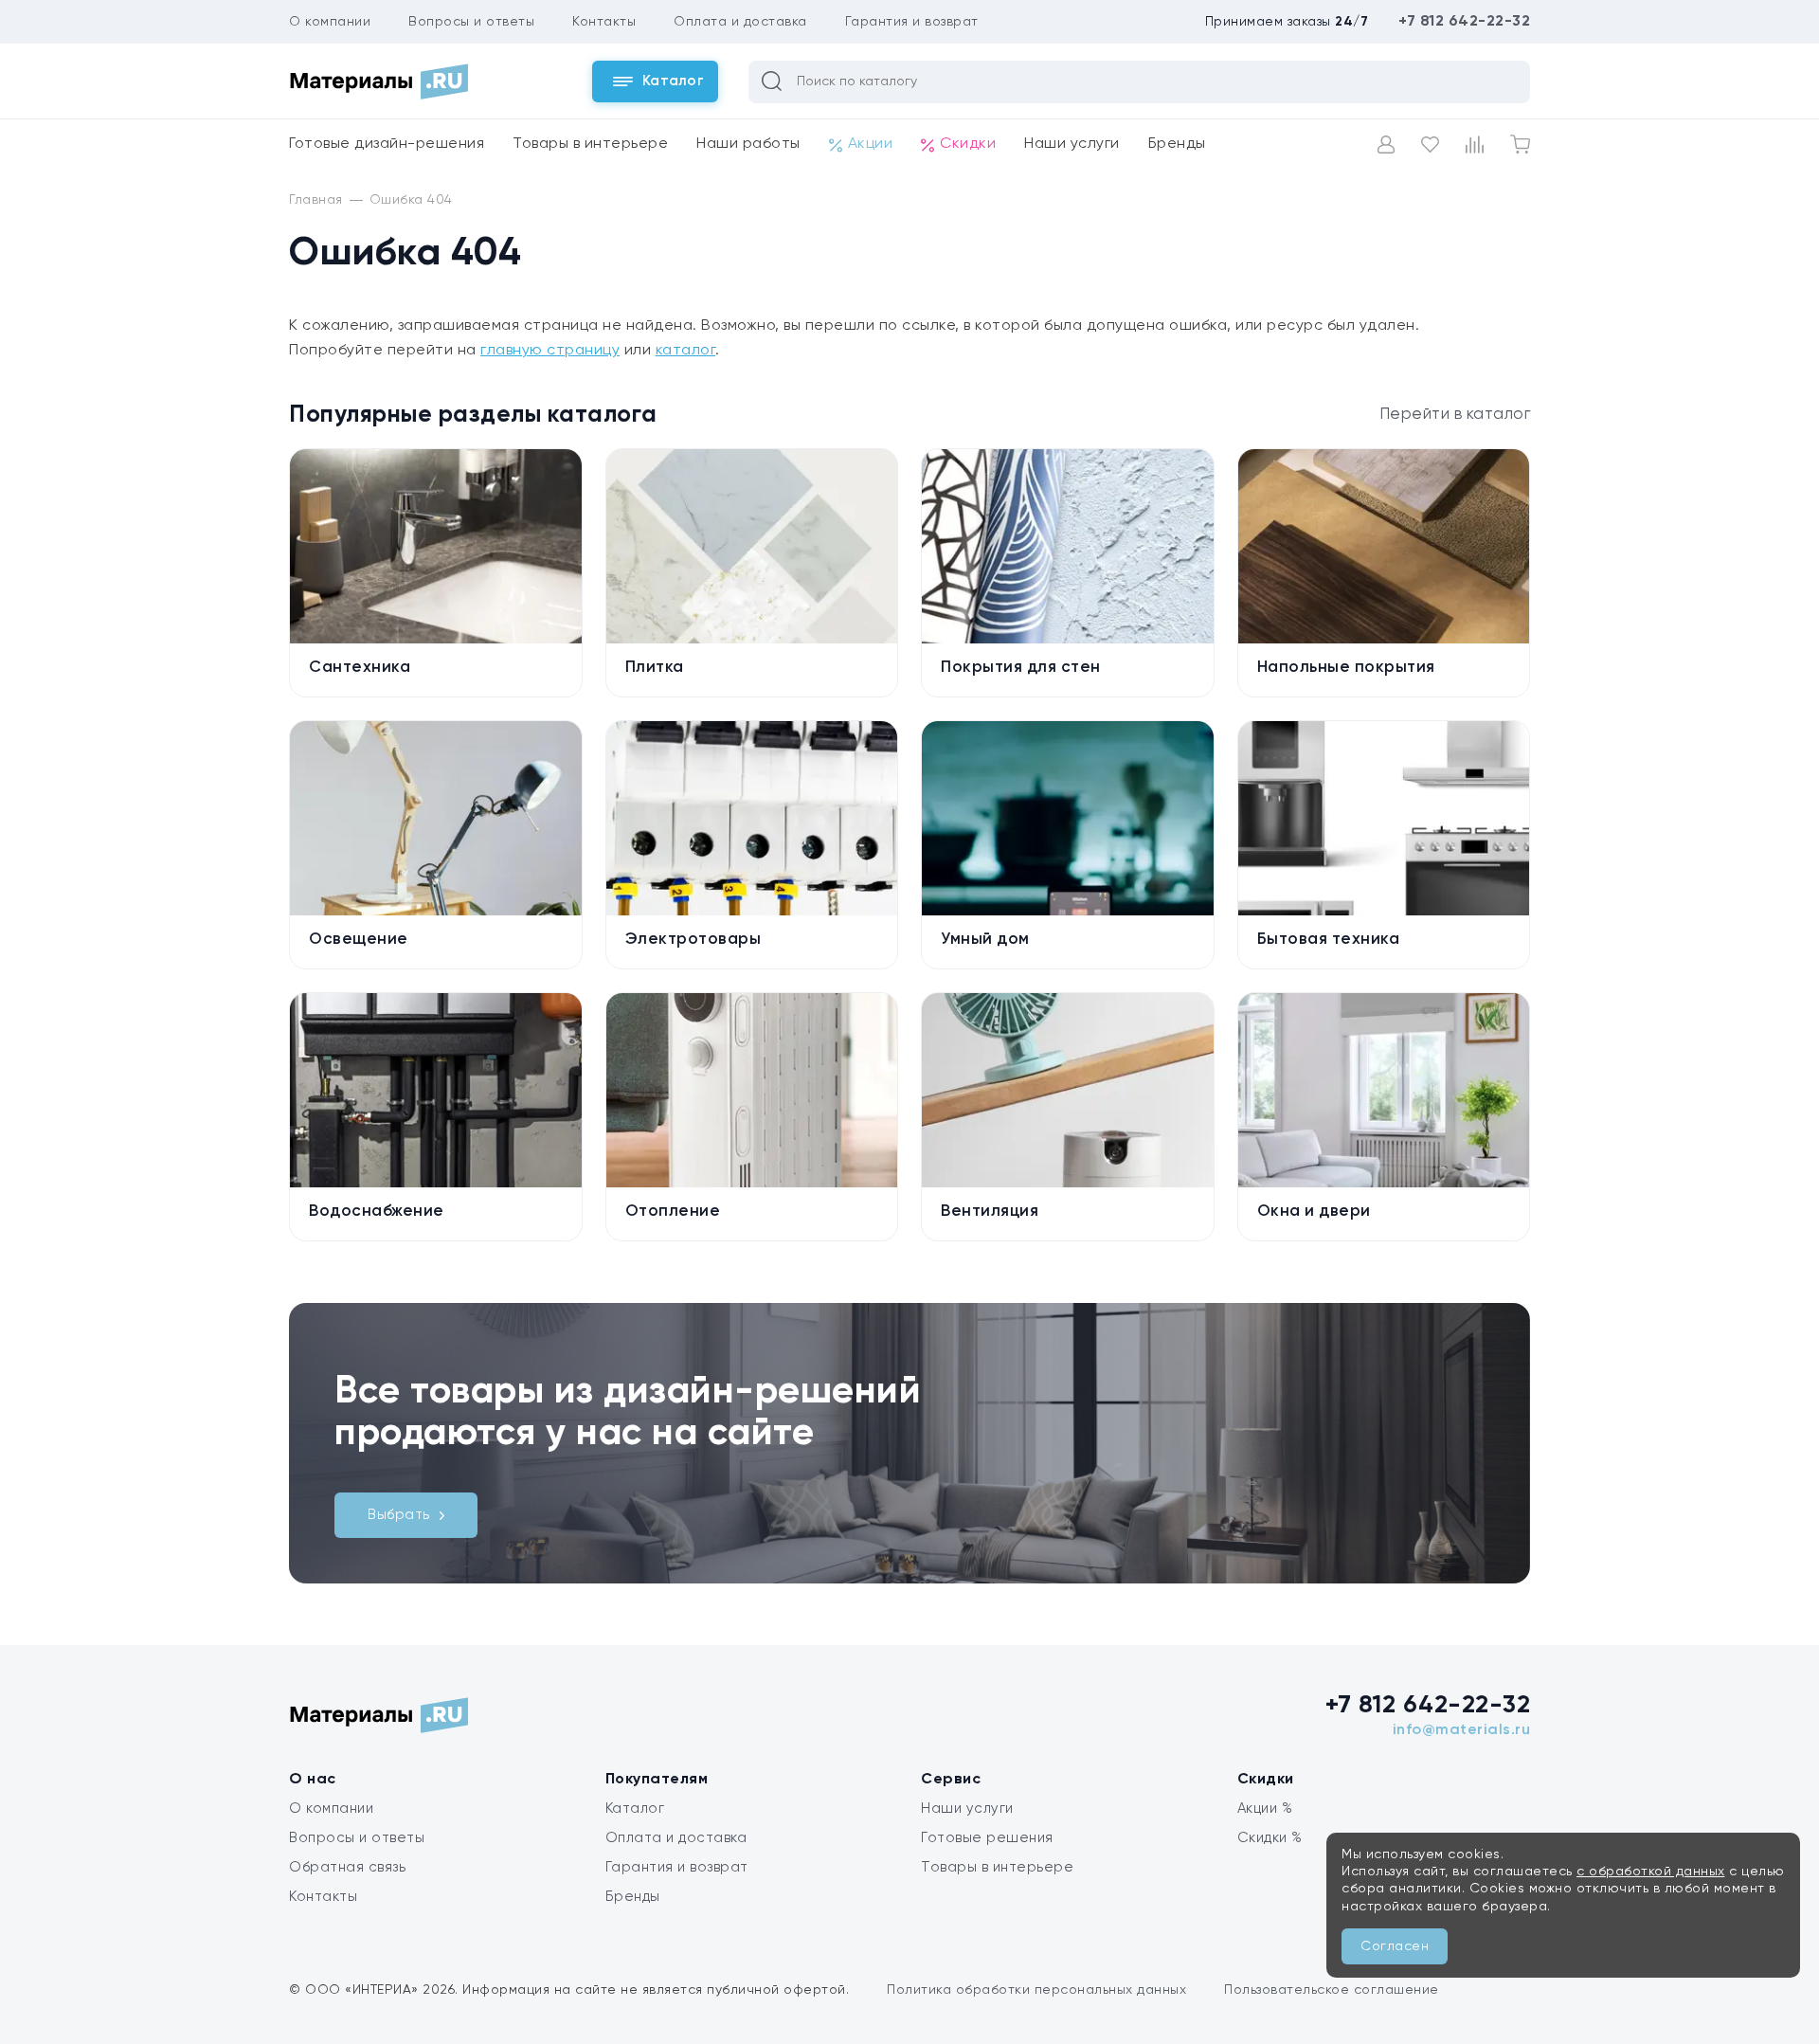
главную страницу (550, 351)
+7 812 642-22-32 (1464, 22)
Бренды (1177, 144)
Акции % (1265, 1809)
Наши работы (748, 144)
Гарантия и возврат (912, 22)
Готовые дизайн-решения (387, 144)
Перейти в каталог (1455, 415)
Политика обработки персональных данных (1036, 1990)
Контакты (604, 22)
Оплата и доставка (740, 22)
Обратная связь (347, 1867)
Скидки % (1270, 1838)
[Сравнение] (1475, 145)
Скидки (968, 144)
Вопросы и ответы (471, 22)
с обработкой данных (1651, 1872)
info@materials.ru (1462, 1730)
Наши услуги (1072, 144)
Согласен (1395, 1946)
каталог (686, 351)
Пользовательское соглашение (1332, 1990)
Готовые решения (987, 1838)
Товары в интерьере (590, 144)
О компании (330, 22)
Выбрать (399, 1515)
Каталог (635, 1809)
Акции (871, 144)
